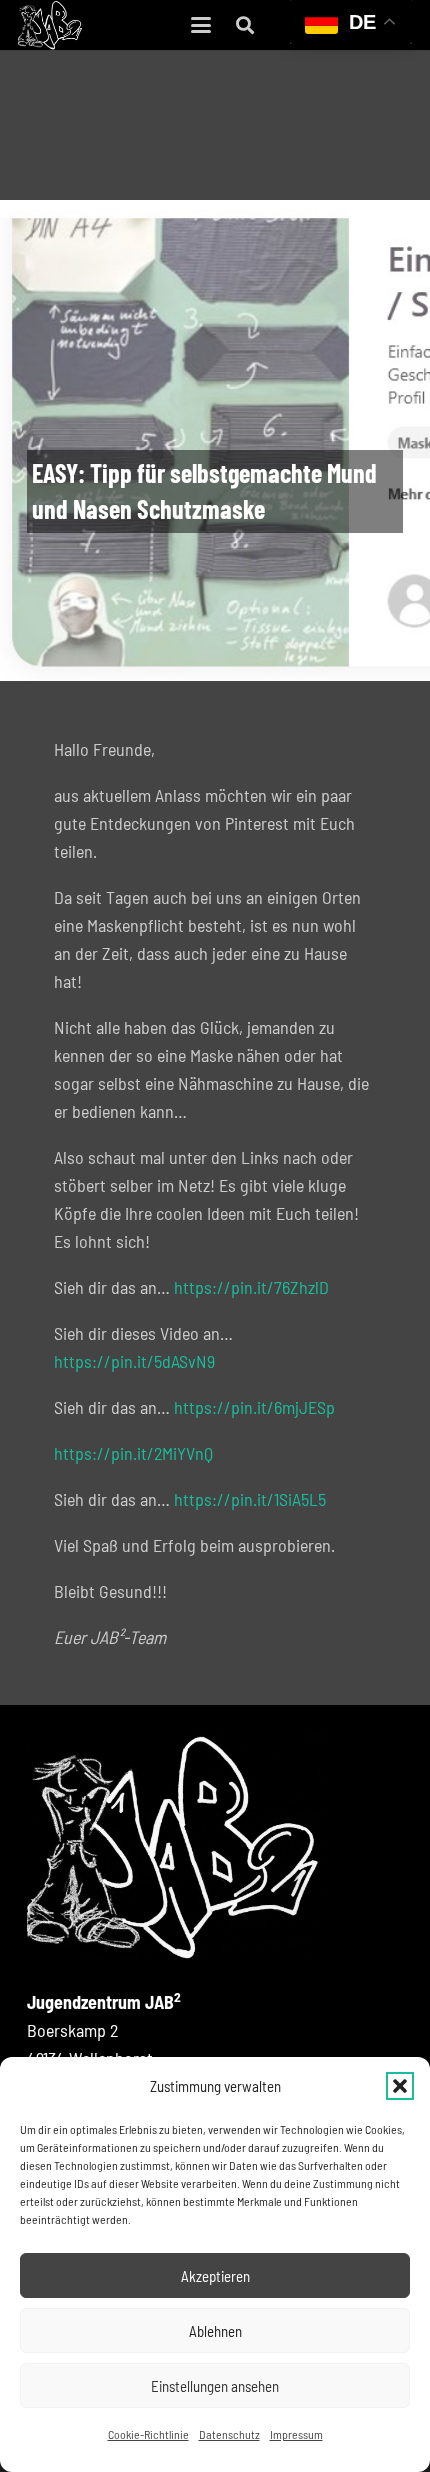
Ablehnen (215, 2331)
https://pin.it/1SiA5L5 (250, 1499)
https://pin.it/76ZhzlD (251, 1287)
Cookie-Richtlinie (148, 2434)
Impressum (296, 2434)
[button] (400, 2086)
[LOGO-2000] (51, 25)
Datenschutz (229, 2434)
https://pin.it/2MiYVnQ (133, 1453)
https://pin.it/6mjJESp (254, 1407)
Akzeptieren (215, 2276)
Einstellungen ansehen (215, 2386)
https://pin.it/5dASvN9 (134, 1361)
